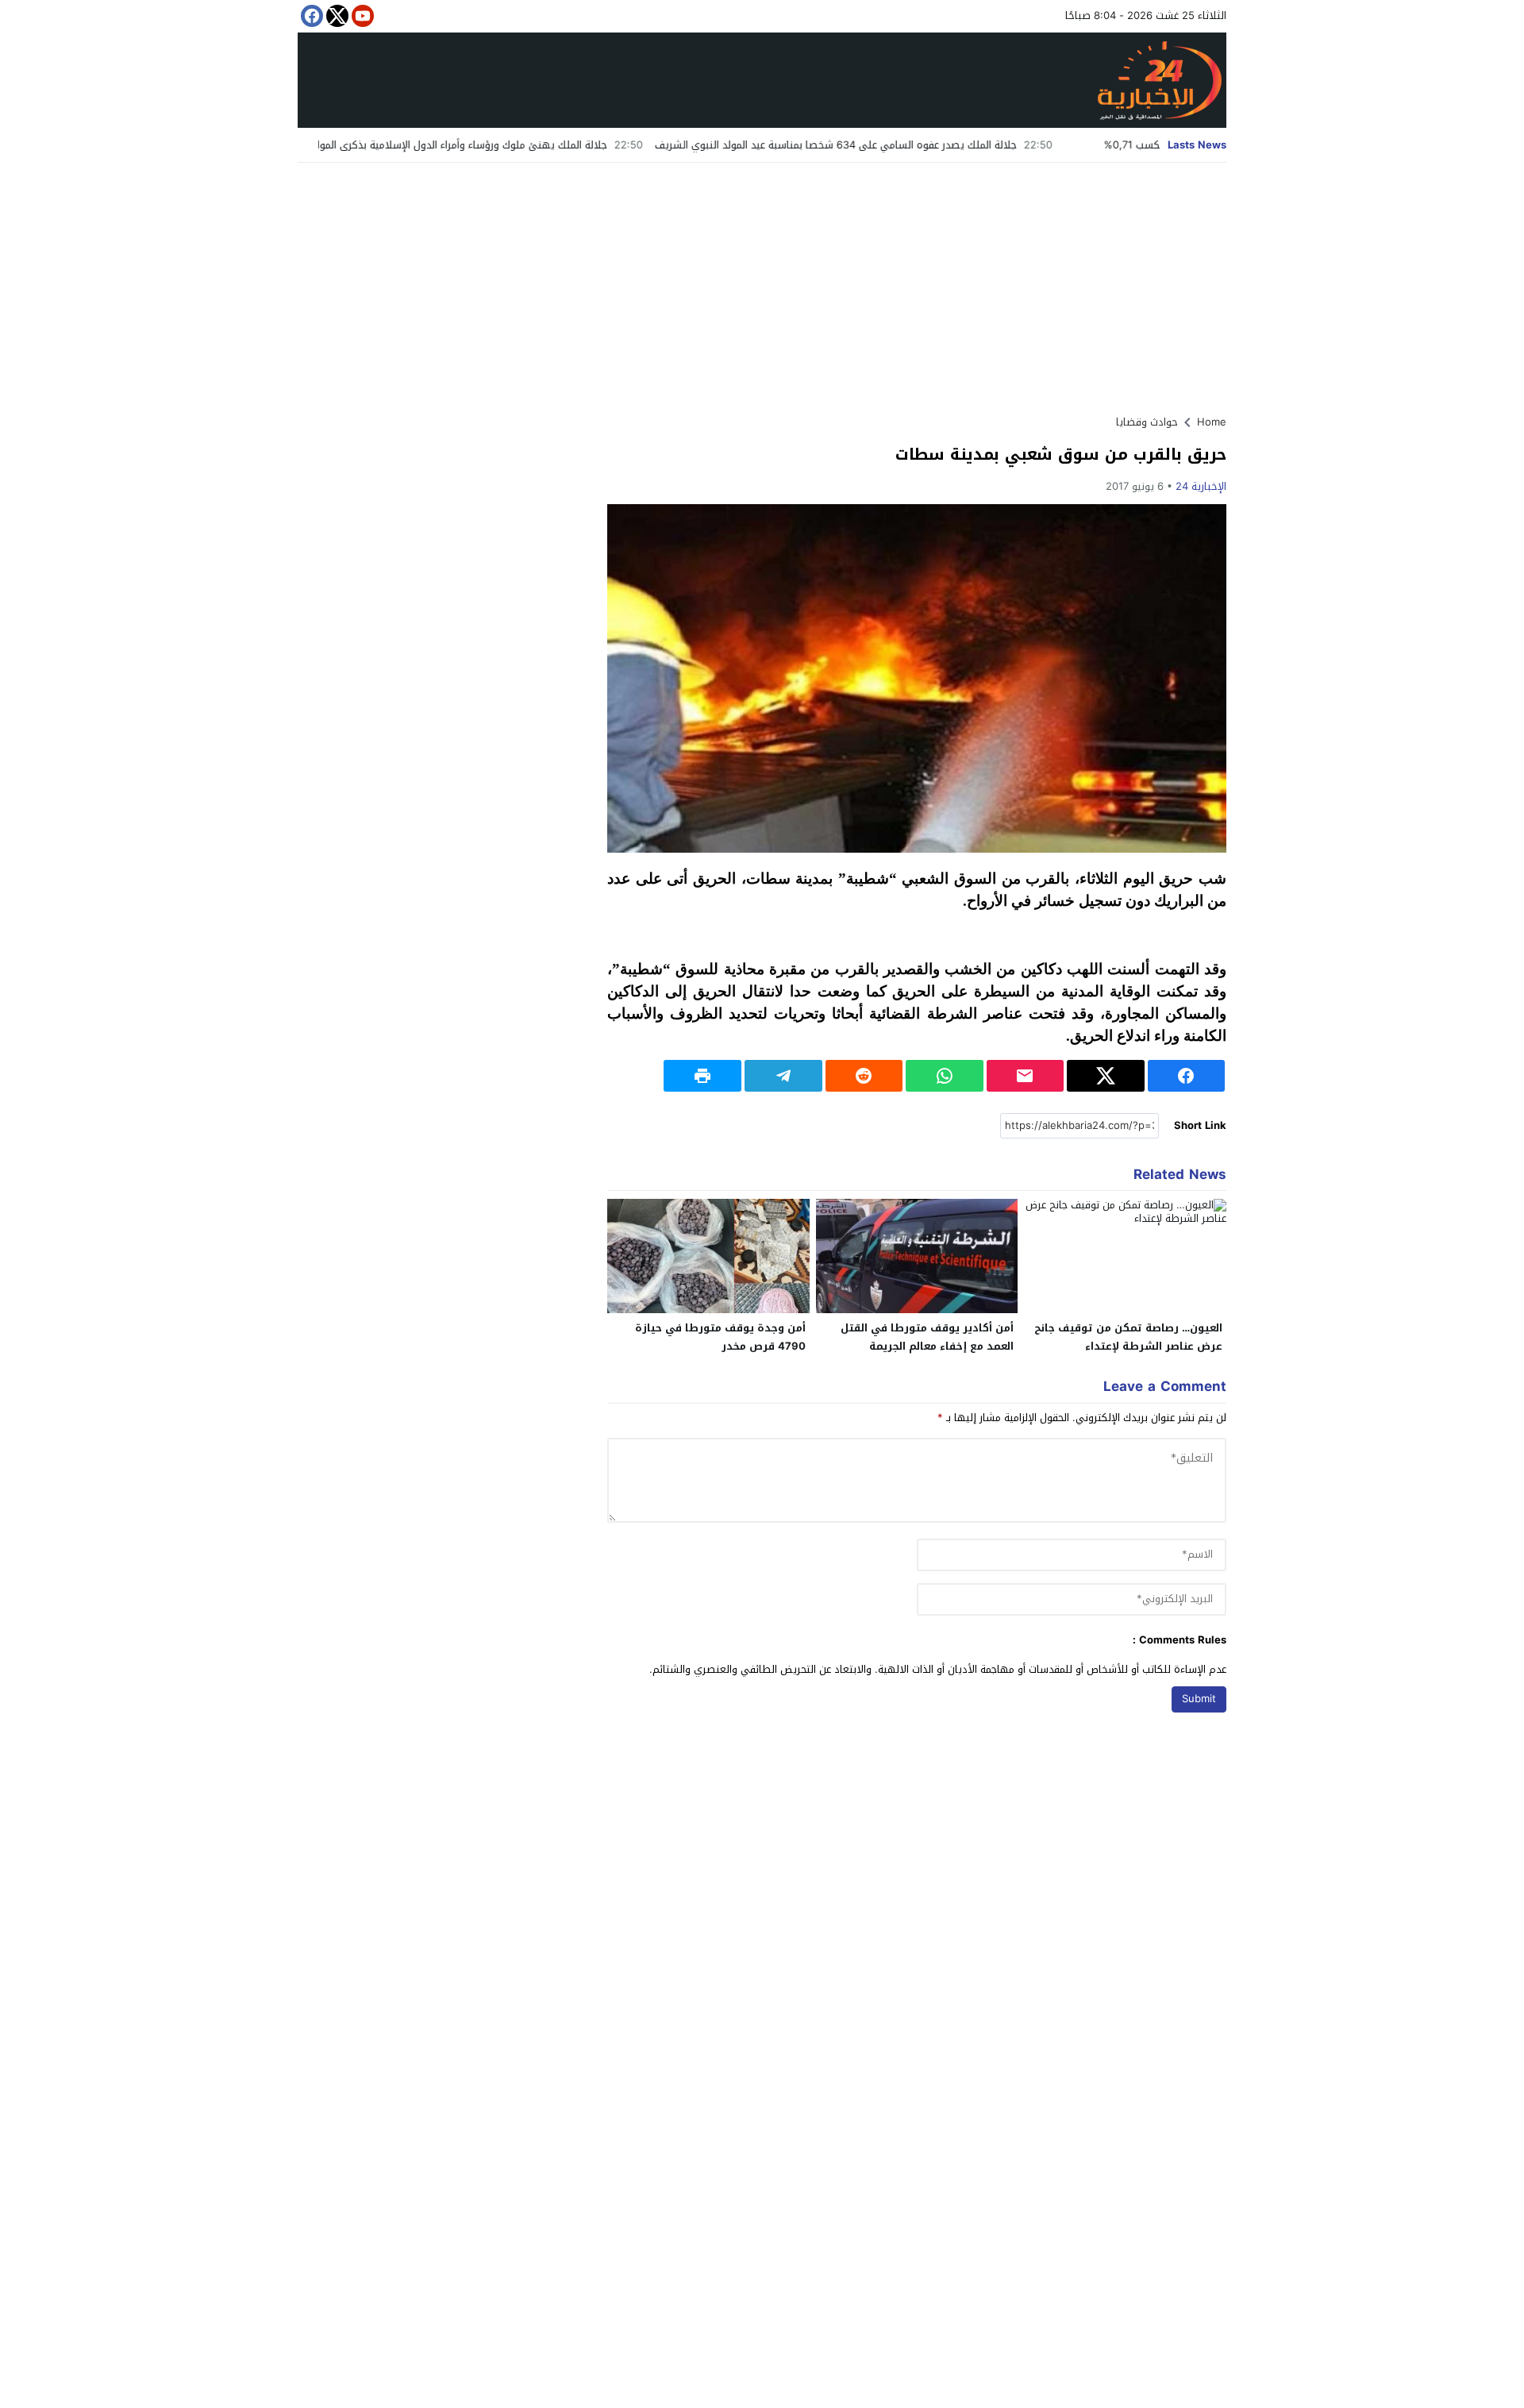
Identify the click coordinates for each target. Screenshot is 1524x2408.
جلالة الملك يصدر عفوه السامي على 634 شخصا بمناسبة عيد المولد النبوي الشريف (930, 145)
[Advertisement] (762, 282)
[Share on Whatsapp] (945, 1076)
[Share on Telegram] (783, 1076)
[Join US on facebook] (310, 16)
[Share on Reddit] (864, 1076)
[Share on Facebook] (1187, 1076)
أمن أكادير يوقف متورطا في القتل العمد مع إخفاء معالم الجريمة (927, 1337)
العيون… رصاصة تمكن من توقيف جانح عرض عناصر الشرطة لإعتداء (1128, 1337)
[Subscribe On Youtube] (361, 16)
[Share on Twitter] (1106, 1076)
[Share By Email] (1026, 1076)
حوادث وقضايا (1147, 422)
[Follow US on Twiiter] (336, 16)
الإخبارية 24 (1201, 486)
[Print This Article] (702, 1076)
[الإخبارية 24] (762, 80)
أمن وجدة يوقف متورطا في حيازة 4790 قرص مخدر (720, 1337)
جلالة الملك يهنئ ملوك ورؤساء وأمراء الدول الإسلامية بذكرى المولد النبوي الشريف (520, 145)
